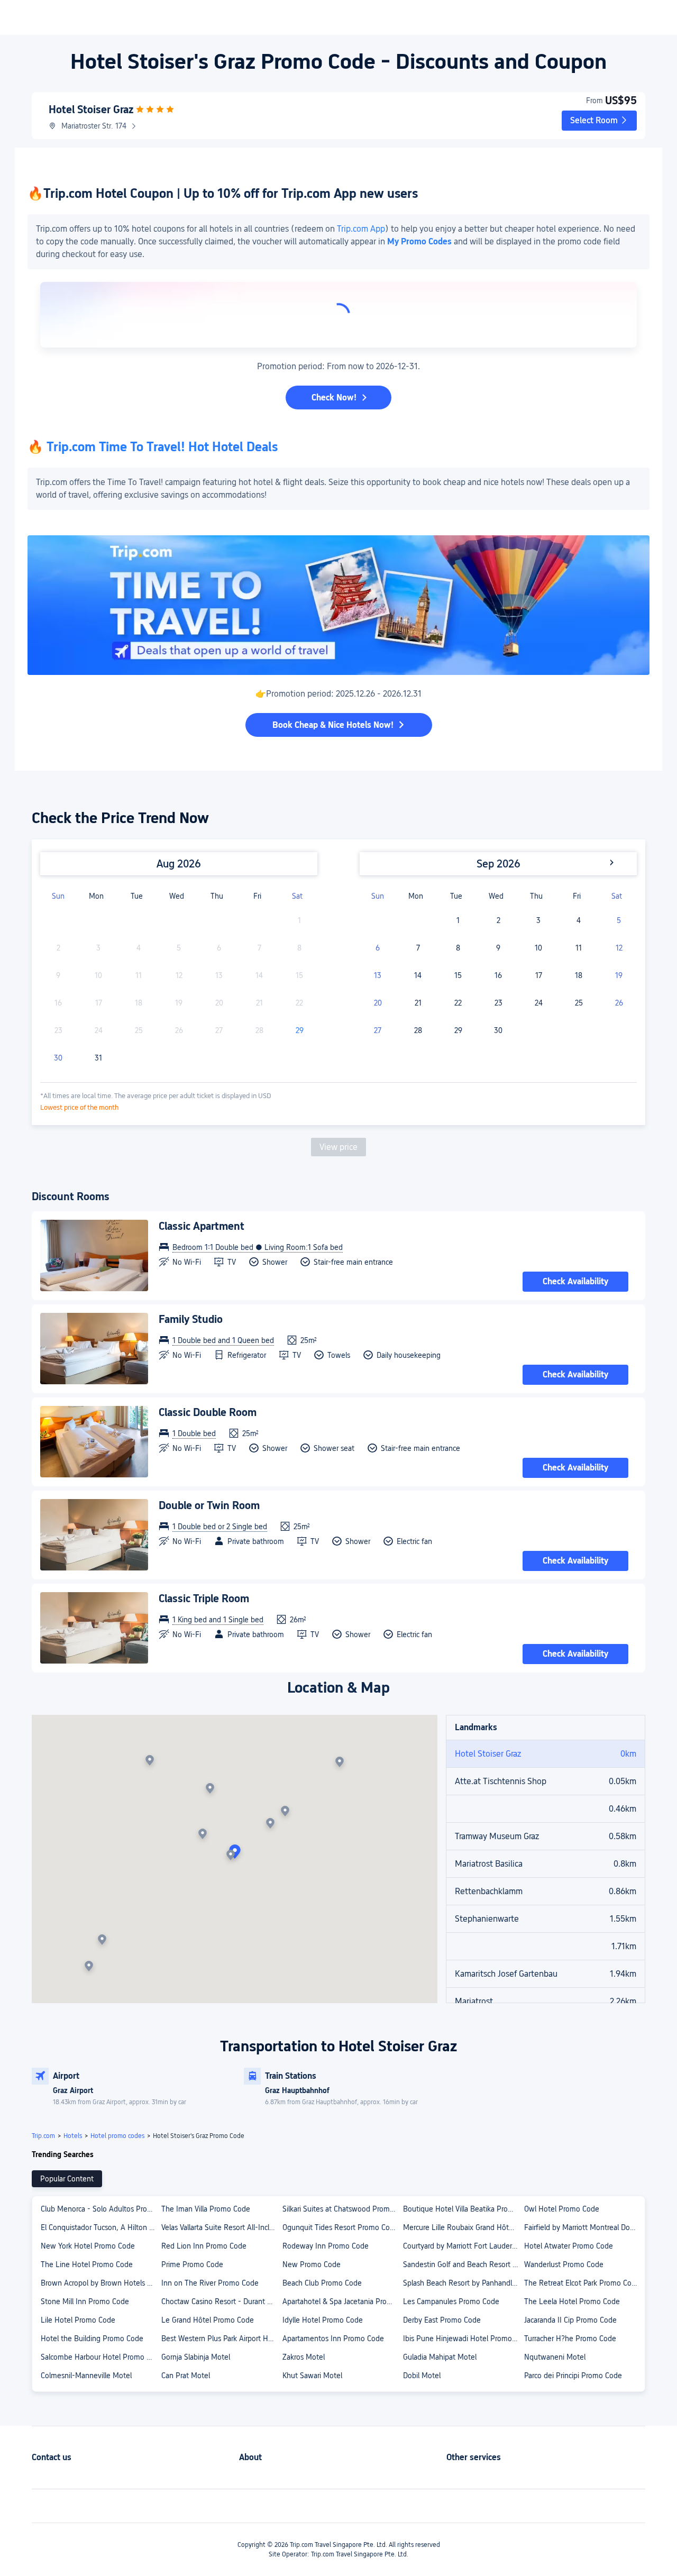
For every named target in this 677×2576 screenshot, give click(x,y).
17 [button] (539, 975)
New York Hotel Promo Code (88, 2246)
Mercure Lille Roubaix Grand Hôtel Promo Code (463, 2227)
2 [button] (498, 920)
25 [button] (579, 1003)
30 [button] (58, 1058)
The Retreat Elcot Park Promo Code (582, 2283)
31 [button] (98, 1058)
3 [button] (538, 920)
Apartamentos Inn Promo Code (333, 2339)
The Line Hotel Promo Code (87, 2264)
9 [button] (498, 948)
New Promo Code (312, 2264)
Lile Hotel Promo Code (78, 2320)
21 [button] (418, 1003)
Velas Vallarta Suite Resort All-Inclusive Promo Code (221, 2227)
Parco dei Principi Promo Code (573, 2376)
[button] (599, 121)
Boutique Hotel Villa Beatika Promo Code (463, 2209)
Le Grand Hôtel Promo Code (208, 2320)
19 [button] (619, 975)
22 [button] (458, 1003)
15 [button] (458, 975)
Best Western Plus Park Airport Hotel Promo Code (221, 2339)
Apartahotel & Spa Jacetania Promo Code (342, 2301)
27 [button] (378, 1030)
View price (338, 1147)
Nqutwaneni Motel (555, 2357)
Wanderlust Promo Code (564, 2264)
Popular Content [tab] (67, 2179)
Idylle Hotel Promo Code (323, 2320)
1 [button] (458, 920)
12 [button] (619, 948)
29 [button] (300, 1030)
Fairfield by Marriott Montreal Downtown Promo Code (584, 2227)
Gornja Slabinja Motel (196, 2357)
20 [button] (378, 1003)
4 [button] (579, 920)
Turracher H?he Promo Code (570, 2339)
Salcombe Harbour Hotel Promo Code (100, 2357)
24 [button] (539, 1003)
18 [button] (579, 975)
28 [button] (418, 1030)
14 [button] (418, 975)
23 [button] (498, 1003)
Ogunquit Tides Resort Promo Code (340, 2227)
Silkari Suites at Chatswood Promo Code (342, 2209)
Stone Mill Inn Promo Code (85, 2301)
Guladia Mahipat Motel (440, 2357)
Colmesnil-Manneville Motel (86, 2376)
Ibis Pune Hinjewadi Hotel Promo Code (463, 2339)
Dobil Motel (422, 2376)
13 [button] (378, 975)
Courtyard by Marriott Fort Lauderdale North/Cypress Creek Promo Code (463, 2246)
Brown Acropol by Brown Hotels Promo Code (100, 2283)
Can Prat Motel (186, 2376)
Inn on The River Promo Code (210, 2283)
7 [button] (418, 948)
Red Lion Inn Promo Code (204, 2246)
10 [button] (538, 948)
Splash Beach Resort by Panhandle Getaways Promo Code (463, 2283)
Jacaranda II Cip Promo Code (570, 2320)
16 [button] (498, 975)
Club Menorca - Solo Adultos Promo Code (100, 2209)
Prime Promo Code (192, 2264)
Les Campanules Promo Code (451, 2301)
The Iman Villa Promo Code (206, 2209)
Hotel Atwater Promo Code (569, 2246)
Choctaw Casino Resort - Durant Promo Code (221, 2301)
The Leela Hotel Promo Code (572, 2301)
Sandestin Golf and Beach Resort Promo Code (463, 2264)
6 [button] (378, 948)
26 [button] (619, 1003)
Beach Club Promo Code (322, 2283)
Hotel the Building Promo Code (92, 2339)
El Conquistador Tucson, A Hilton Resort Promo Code (100, 2227)
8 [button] (458, 948)
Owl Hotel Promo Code (562, 2209)
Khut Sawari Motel (312, 2376)
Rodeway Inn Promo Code (326, 2246)
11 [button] (579, 948)
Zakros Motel (304, 2357)
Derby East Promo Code (442, 2320)
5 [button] (619, 920)
